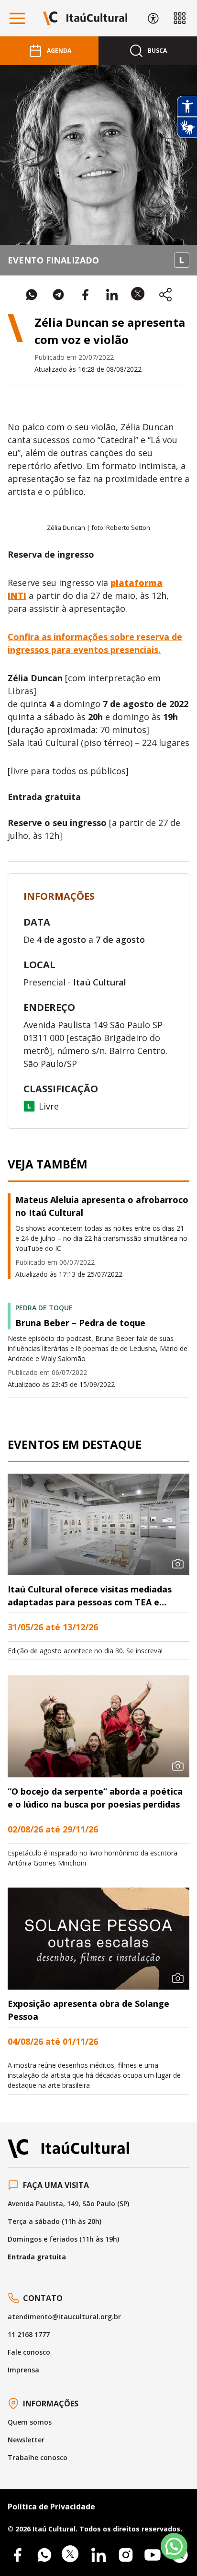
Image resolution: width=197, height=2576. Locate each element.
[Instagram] (126, 2555)
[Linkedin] (98, 2555)
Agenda (59, 51)
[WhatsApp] (44, 2555)
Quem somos (30, 2422)
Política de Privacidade (51, 2507)
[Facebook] (17, 2555)
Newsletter (26, 2440)
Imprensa (23, 2370)
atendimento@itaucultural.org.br (64, 2317)
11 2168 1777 (29, 2334)
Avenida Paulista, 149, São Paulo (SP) (68, 2204)
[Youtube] (153, 2555)
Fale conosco (29, 2352)
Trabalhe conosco (38, 2457)
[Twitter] (71, 2555)
